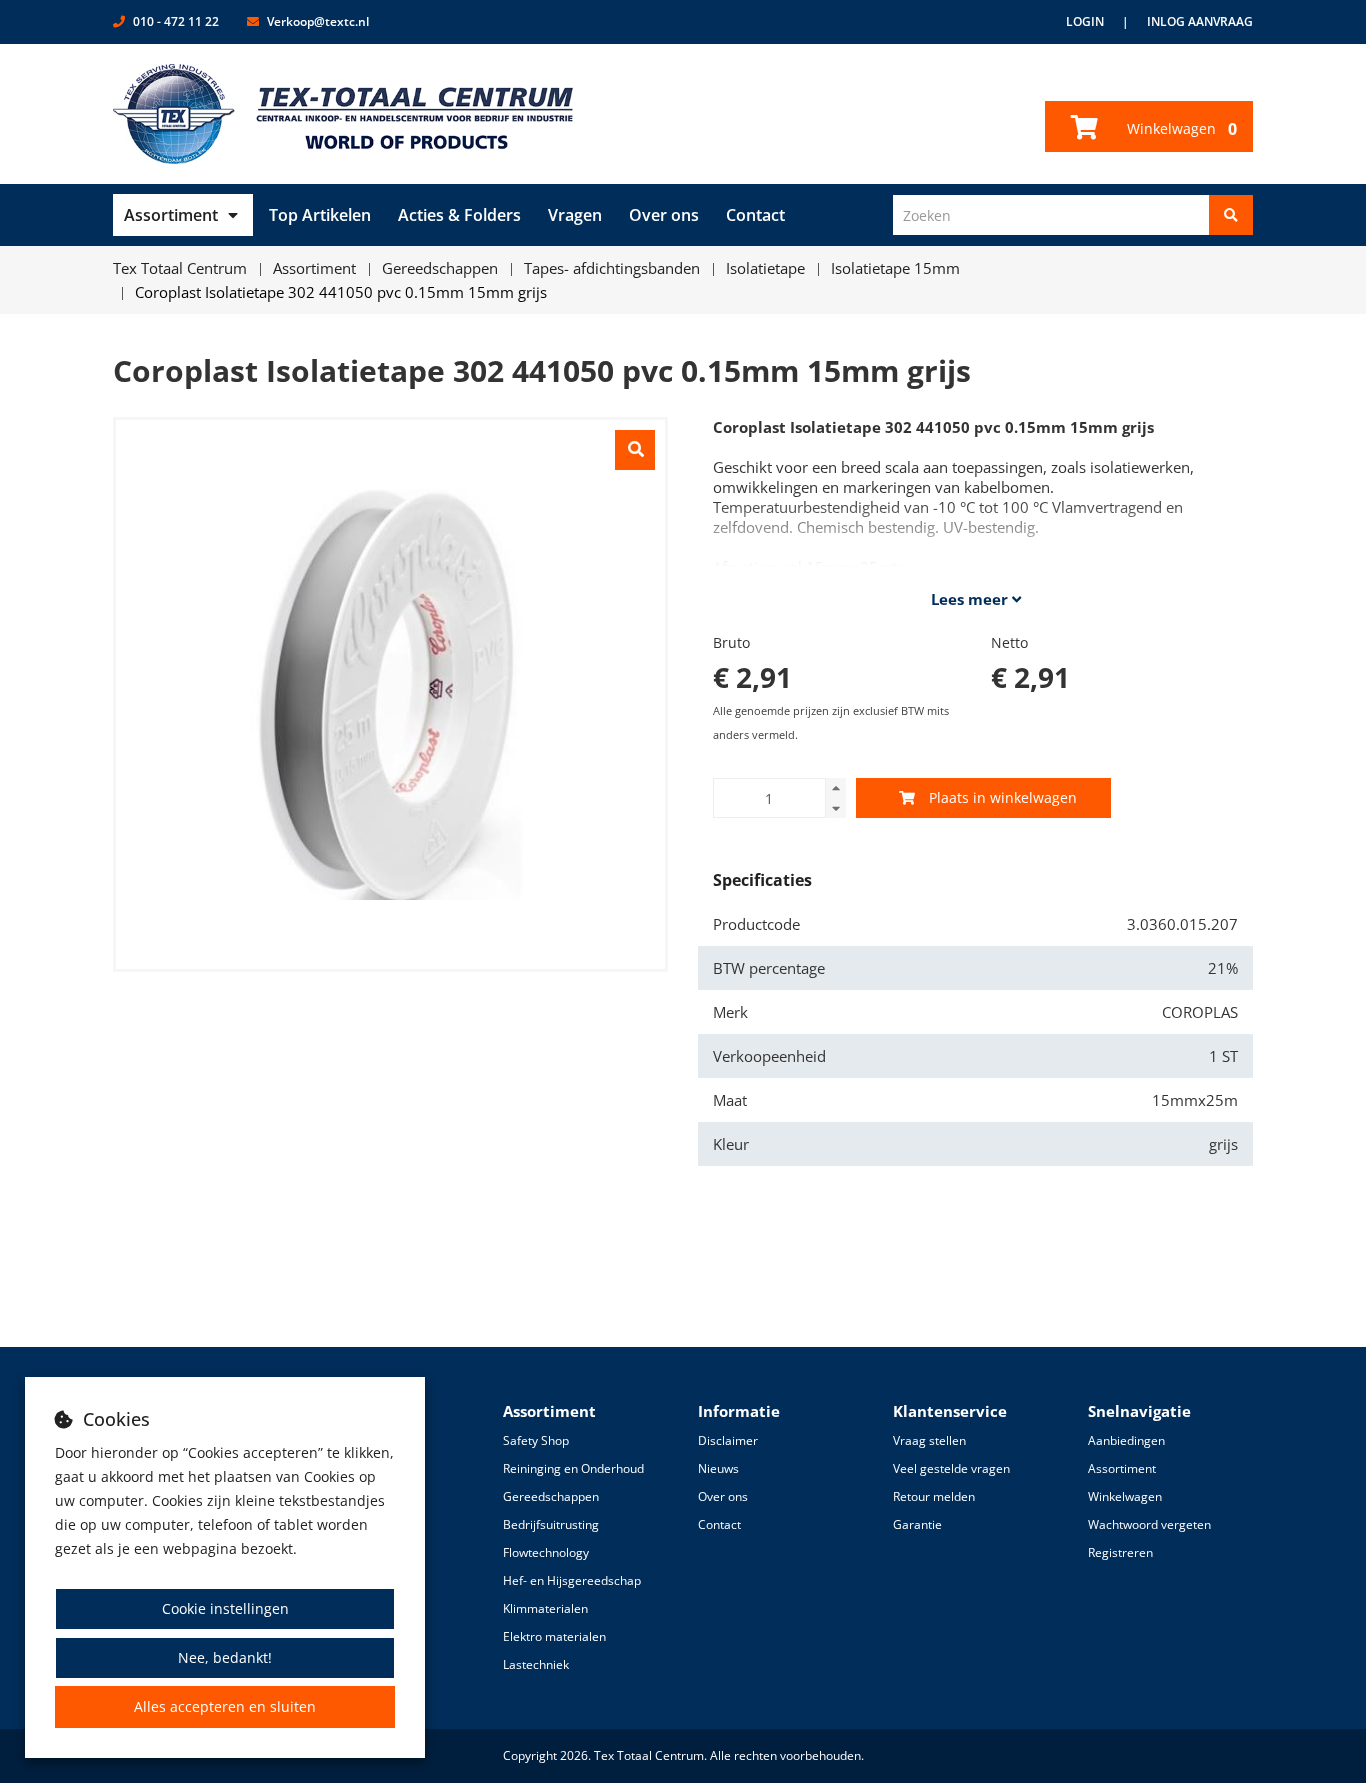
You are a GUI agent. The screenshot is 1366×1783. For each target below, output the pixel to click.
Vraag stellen (929, 1440)
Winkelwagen (1180, 129)
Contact (755, 215)
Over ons (664, 215)
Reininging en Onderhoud (573, 1468)
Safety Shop (536, 1440)
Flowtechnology (546, 1552)
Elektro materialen (554, 1636)
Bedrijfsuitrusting (551, 1524)
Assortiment (171, 215)
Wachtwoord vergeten (1149, 1524)
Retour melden (934, 1496)
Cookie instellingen (225, 1608)
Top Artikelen (320, 215)
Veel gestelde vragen (951, 1468)
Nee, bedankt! (225, 1657)
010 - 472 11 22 (176, 21)
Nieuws (718, 1468)
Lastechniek (536, 1664)
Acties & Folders (459, 215)
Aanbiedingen (1126, 1440)
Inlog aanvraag (1200, 21)
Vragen (575, 215)
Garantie (917, 1524)
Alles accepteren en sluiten (225, 1706)
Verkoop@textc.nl (318, 21)
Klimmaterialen (545, 1608)
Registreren (1120, 1552)
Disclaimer (728, 1440)
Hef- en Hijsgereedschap (572, 1580)
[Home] (343, 114)
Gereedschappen (551, 1496)
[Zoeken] (1231, 215)
